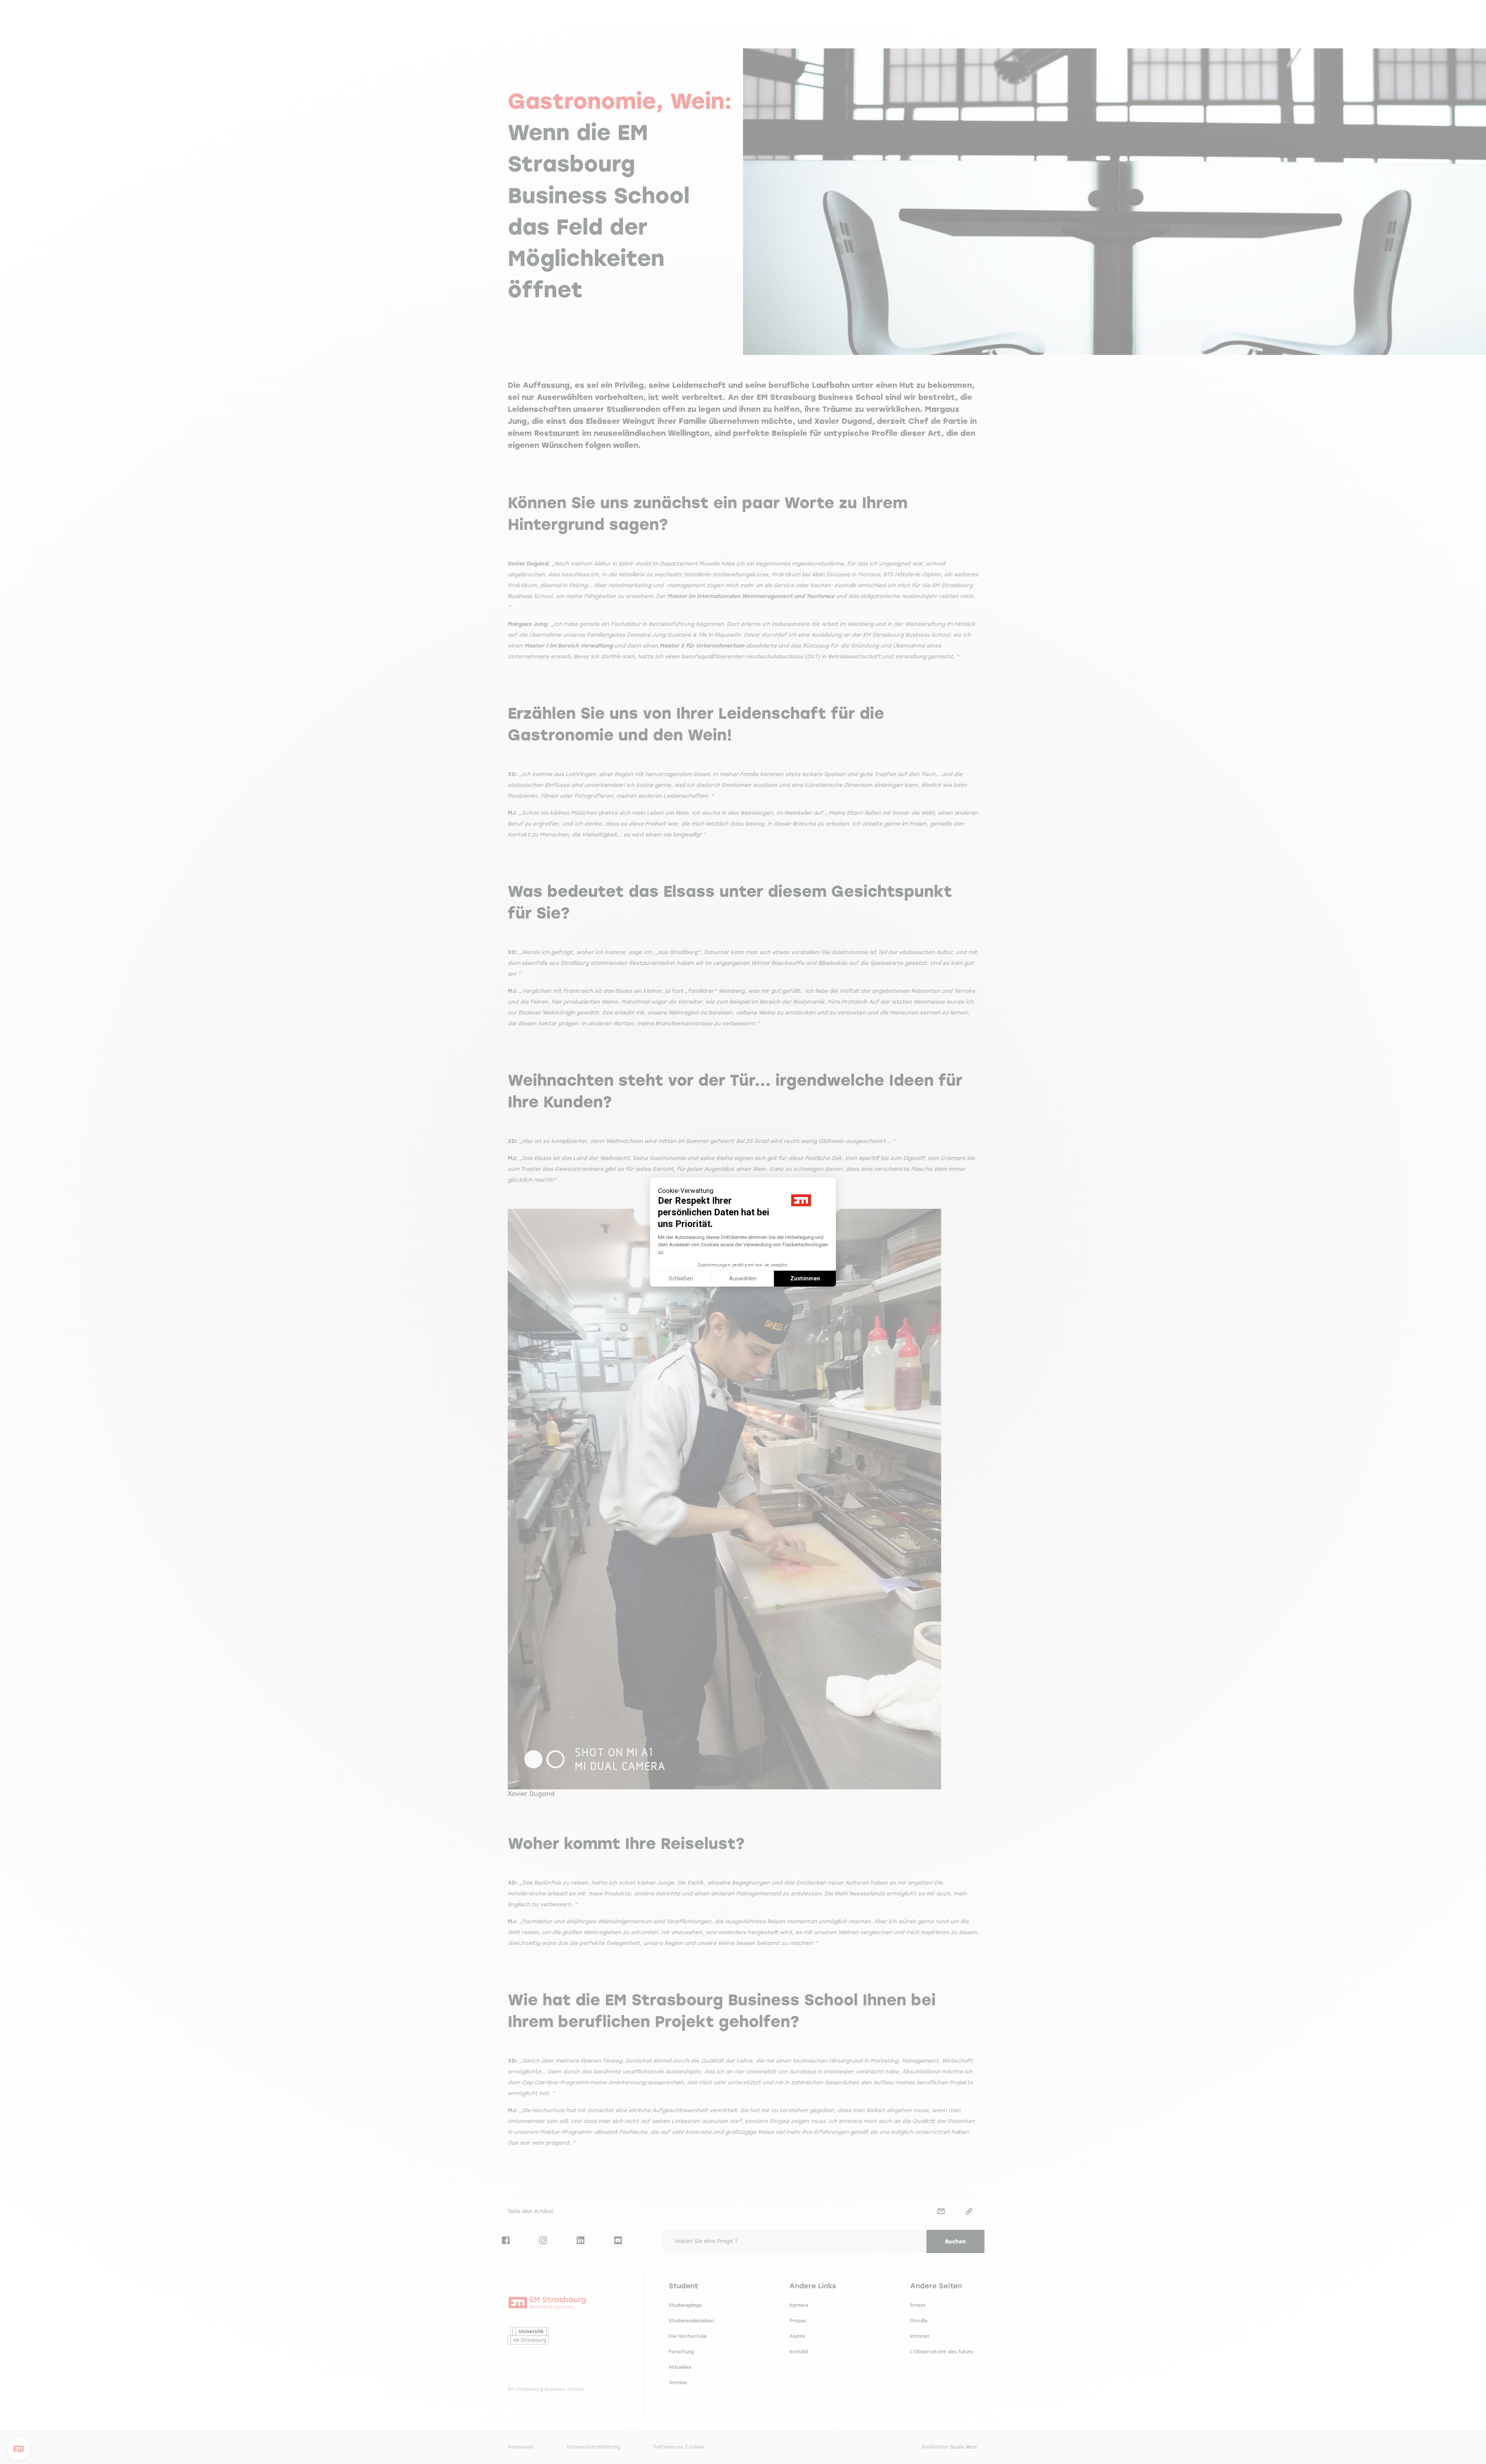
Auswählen (743, 1278)
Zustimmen (805, 1278)
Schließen (681, 1278)
